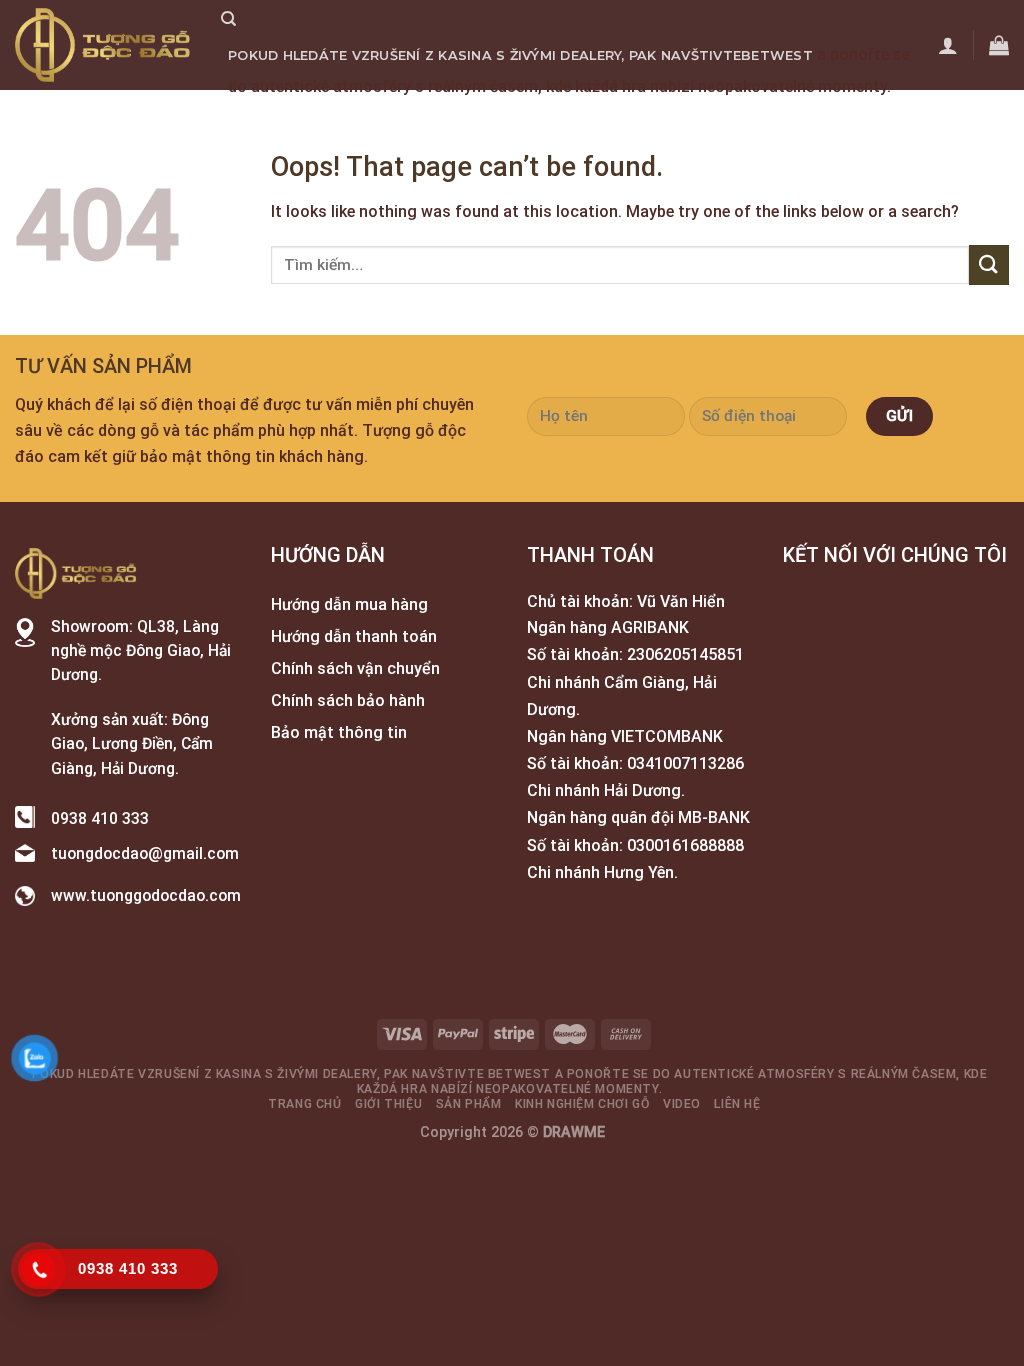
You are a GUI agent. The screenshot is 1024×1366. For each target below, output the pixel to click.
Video (710, 117)
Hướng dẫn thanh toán (354, 636)
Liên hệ (773, 117)
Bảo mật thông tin (339, 732)
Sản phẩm (460, 117)
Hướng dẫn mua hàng (349, 604)
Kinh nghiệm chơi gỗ (593, 117)
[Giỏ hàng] (999, 45)
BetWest (777, 55)
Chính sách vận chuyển (355, 668)
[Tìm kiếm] (228, 19)
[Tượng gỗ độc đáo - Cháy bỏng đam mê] (103, 45)
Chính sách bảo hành (348, 700)
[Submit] (989, 264)
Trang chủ (271, 117)
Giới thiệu (368, 117)
